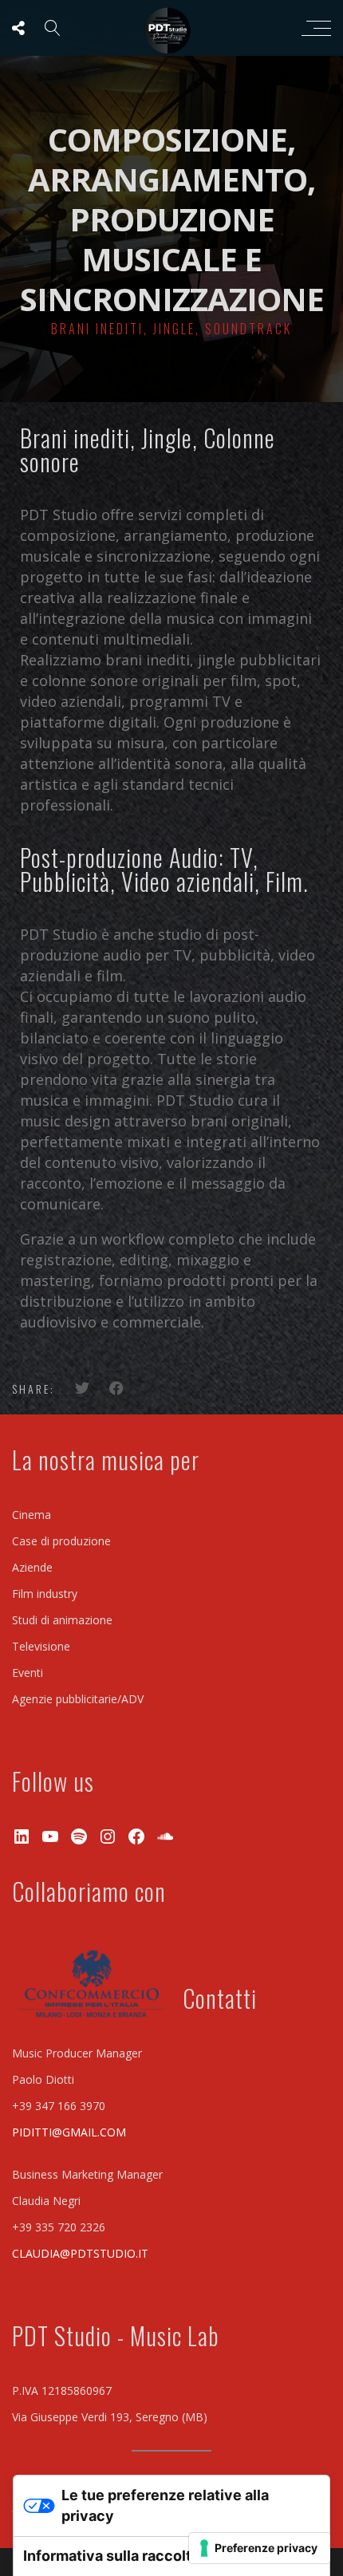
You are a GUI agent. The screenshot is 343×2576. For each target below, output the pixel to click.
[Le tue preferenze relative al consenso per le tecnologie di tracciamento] (260, 2548)
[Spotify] (79, 1836)
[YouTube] (50, 1836)
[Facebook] (136, 1836)
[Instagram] (108, 1836)
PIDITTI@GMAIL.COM (69, 2132)
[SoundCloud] (165, 1836)
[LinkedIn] (22, 1836)
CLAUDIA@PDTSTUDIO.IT (80, 2253)
